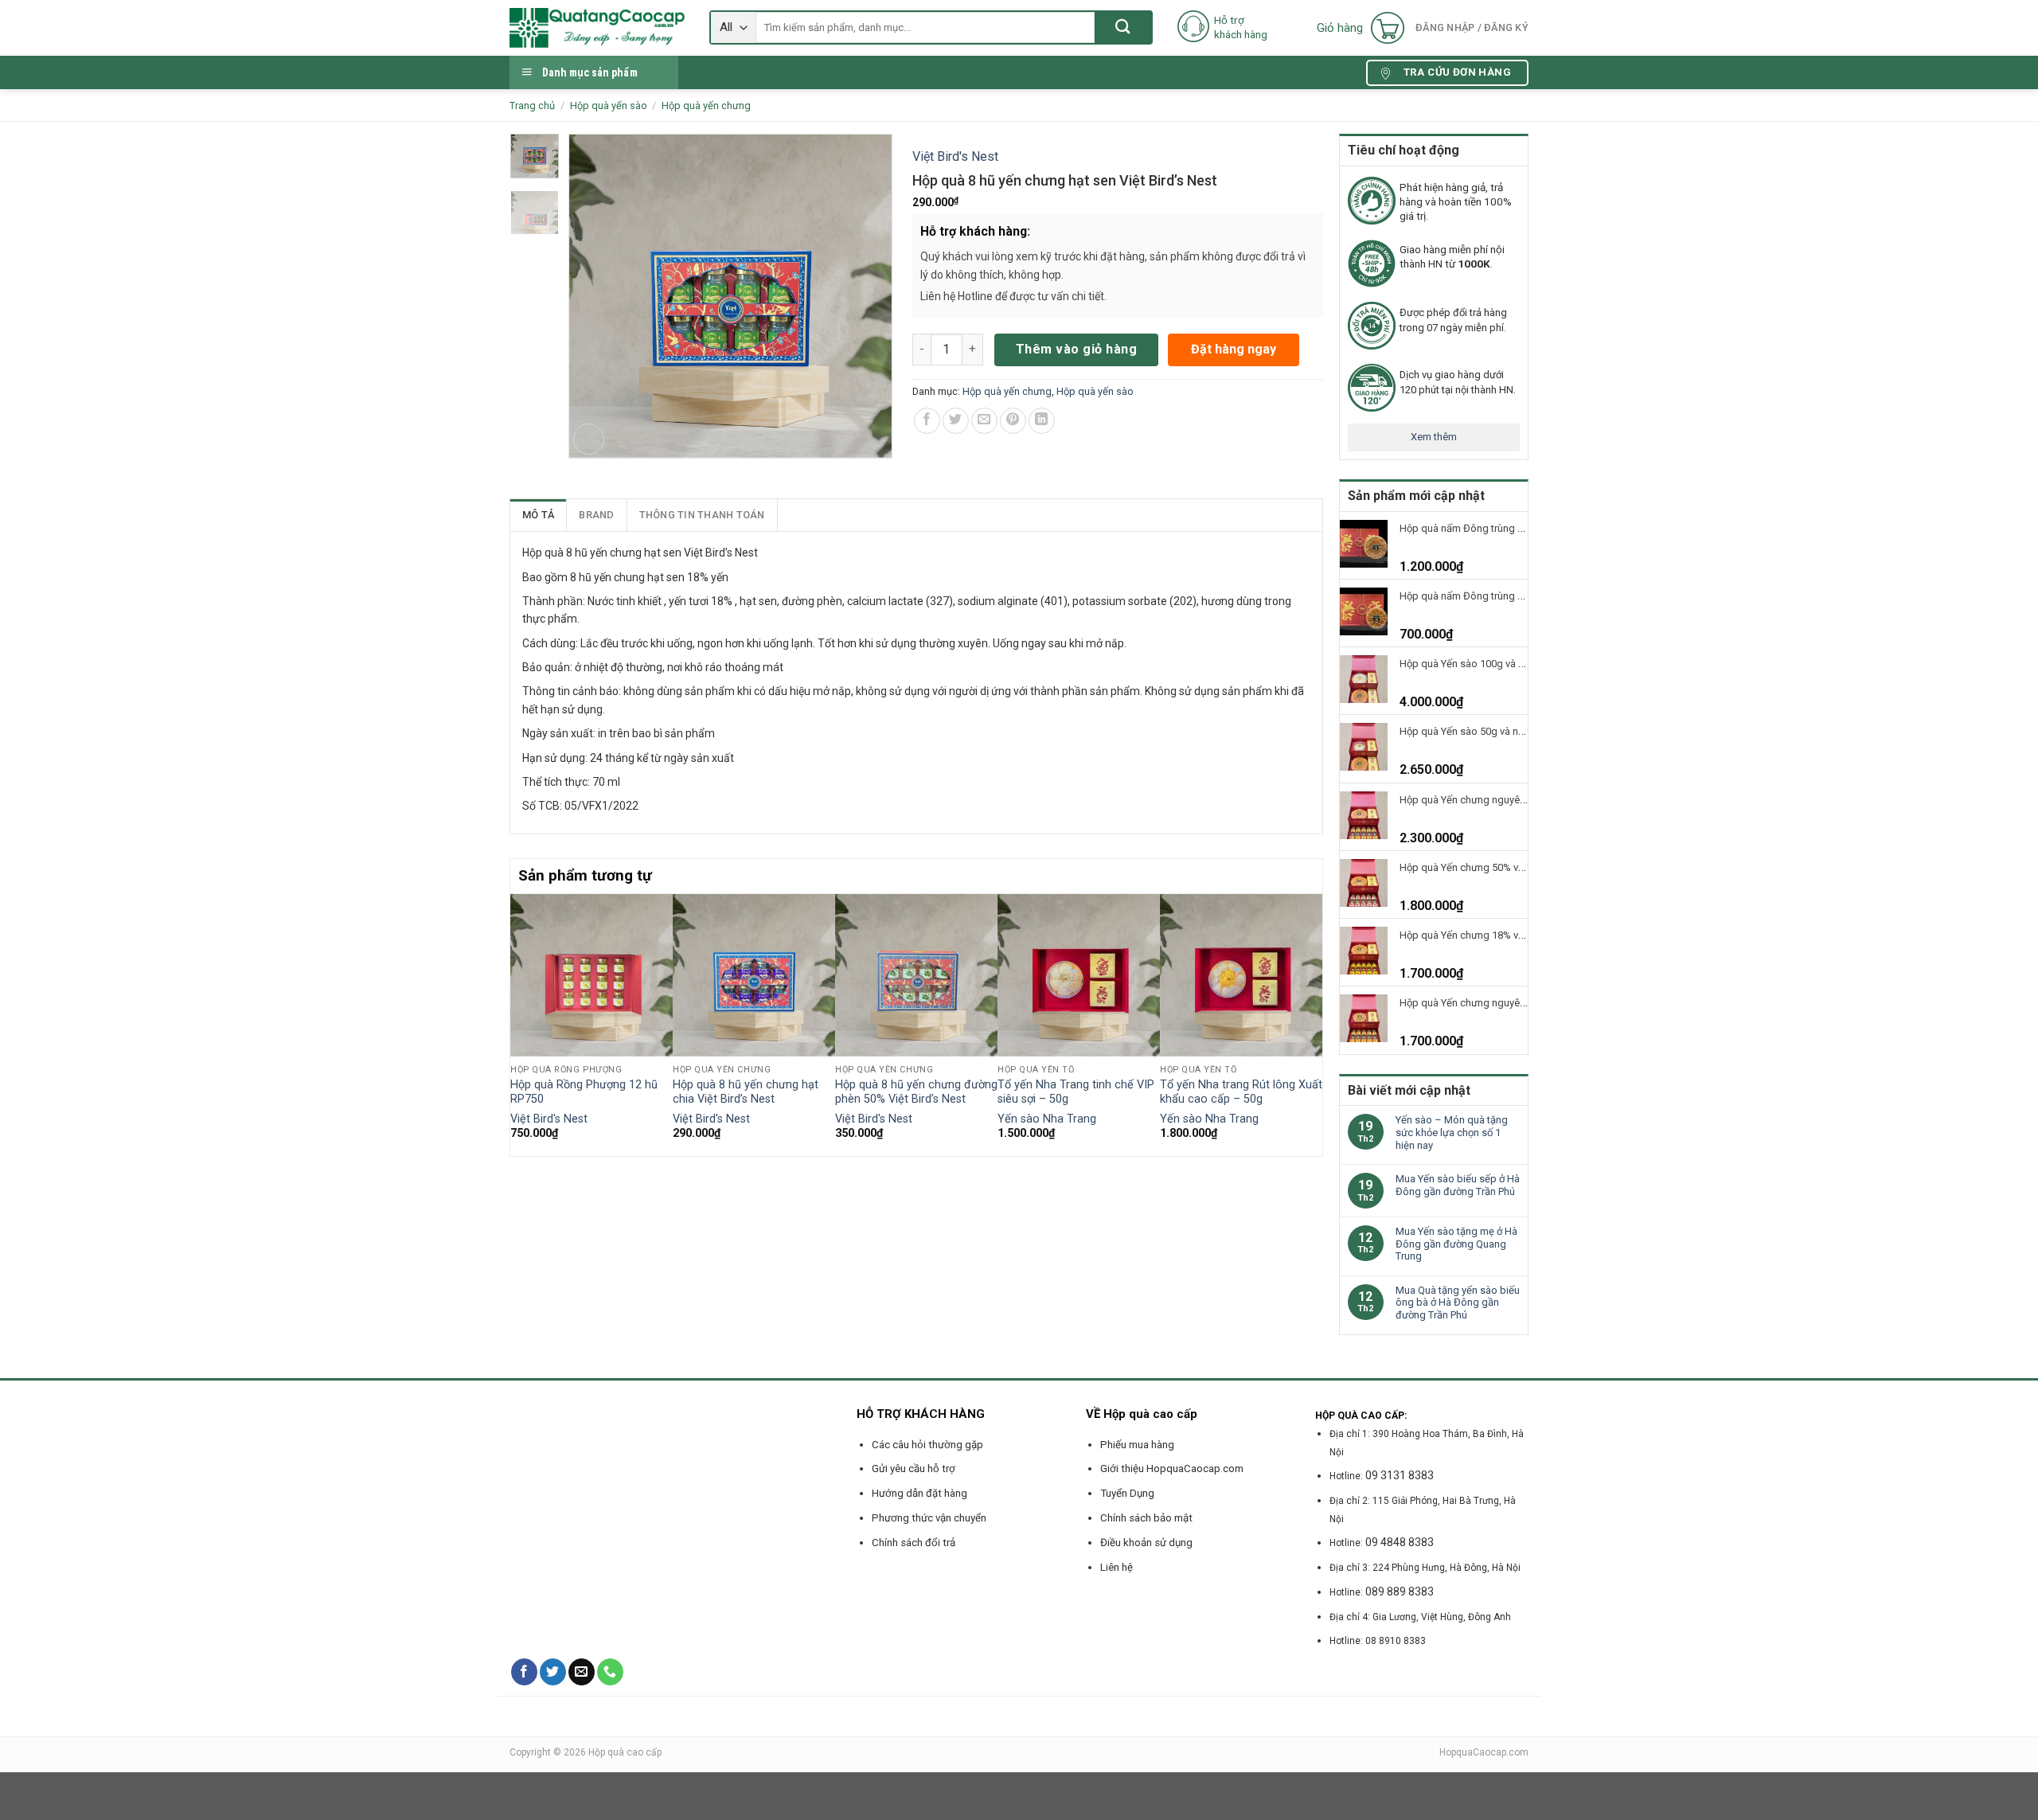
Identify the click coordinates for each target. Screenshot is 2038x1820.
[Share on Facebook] (927, 421)
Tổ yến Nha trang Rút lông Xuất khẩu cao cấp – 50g (1241, 1092)
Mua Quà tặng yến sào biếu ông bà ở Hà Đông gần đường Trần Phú (1458, 1303)
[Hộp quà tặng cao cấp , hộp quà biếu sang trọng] (597, 28)
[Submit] (1123, 27)
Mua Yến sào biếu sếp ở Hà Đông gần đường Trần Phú (1458, 1185)
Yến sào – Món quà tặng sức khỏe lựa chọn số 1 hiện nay (1452, 1132)
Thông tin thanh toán (702, 515)
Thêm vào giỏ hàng (1076, 349)
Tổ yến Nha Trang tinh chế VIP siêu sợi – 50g (1076, 1092)
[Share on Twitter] (956, 421)
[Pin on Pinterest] (1013, 421)
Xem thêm (1434, 437)
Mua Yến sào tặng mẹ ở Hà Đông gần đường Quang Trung (1456, 1244)
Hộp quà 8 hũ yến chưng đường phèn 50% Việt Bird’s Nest (916, 1092)
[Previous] (519, 1023)
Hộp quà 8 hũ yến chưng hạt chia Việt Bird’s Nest (746, 1092)
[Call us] (610, 1672)
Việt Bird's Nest (955, 156)
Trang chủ (532, 105)
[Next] (1314, 1023)
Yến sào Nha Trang (1047, 1119)
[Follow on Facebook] (524, 1672)
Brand (596, 515)
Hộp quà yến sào (609, 105)
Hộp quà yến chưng (706, 105)
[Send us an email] (582, 1672)
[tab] (539, 515)
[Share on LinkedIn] (1042, 421)
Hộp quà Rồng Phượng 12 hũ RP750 (584, 1092)
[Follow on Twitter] (553, 1672)
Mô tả (538, 515)
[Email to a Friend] (984, 421)
